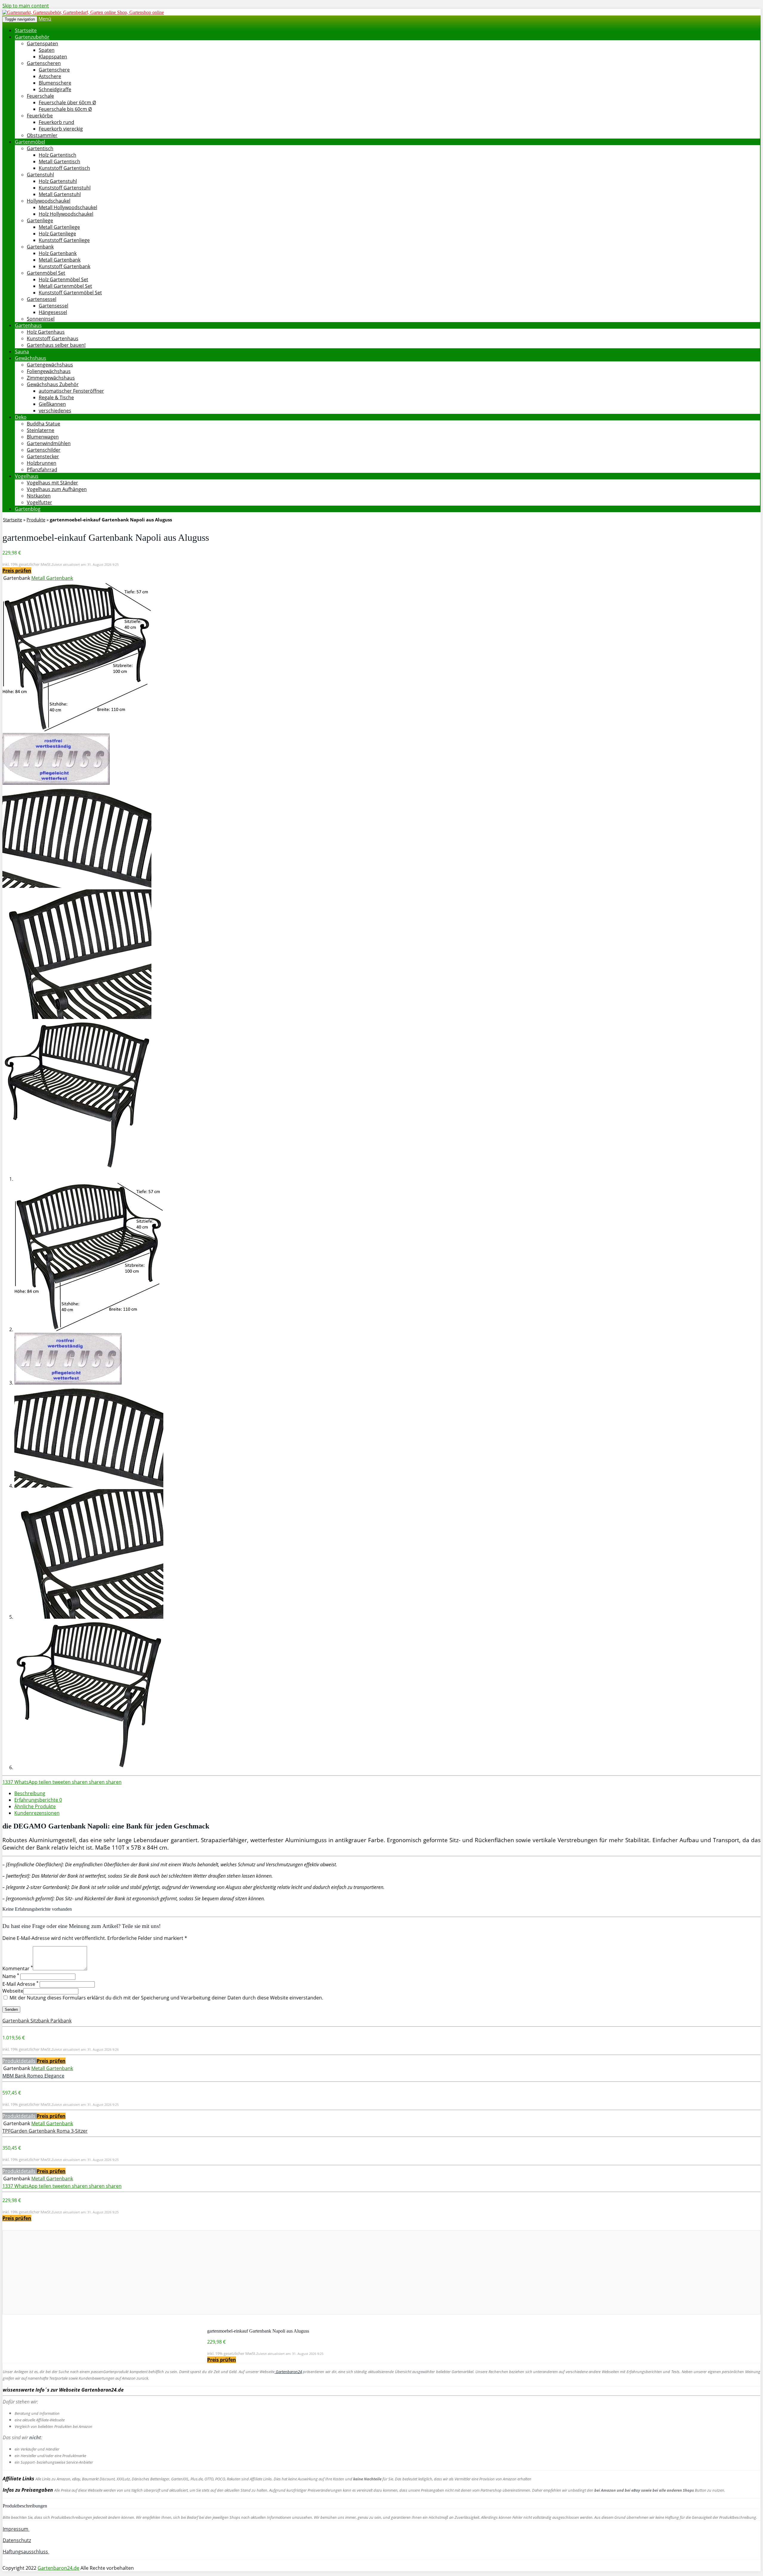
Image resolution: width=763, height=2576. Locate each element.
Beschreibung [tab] (30, 1793)
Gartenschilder (44, 450)
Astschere (50, 76)
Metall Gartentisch (59, 161)
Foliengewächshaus (49, 371)
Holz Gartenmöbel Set (63, 279)
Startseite (26, 30)
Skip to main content (26, 6)
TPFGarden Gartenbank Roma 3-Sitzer (45, 2131)
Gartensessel (42, 299)
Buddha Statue (44, 424)
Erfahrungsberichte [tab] (38, 1800)
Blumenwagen (43, 437)
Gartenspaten (42, 43)
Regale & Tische (56, 397)
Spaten (47, 50)
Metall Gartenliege (59, 227)
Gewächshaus (31, 358)
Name (11, 1976)
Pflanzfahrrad (42, 470)
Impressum (16, 2529)
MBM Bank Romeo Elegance (33, 2076)
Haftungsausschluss (26, 2552)
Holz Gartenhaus (46, 332)
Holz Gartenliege (57, 234)
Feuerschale (40, 96)
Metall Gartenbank (60, 260)
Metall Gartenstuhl (60, 194)
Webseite (13, 1991)
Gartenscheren (44, 63)
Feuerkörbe (40, 116)
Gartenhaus (28, 325)
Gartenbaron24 (288, 2372)
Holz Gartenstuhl (58, 181)
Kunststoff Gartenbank (65, 266)
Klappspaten (53, 57)
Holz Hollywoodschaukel (66, 214)
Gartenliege (40, 220)
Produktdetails (20, 2061)
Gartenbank (40, 247)
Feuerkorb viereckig (61, 129)
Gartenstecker (43, 456)
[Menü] (83, 12)
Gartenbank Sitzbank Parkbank (37, 2021)
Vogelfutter (39, 502)
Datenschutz (17, 2540)
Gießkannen (52, 404)
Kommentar (18, 1968)
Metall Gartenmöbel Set (65, 286)
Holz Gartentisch (58, 155)
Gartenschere (54, 70)
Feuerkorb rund (56, 122)
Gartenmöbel (30, 142)
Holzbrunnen (42, 463)
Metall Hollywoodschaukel (68, 207)
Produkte (36, 520)
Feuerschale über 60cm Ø (67, 102)
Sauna (22, 352)
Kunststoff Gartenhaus (53, 338)
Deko (21, 417)
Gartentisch (40, 148)
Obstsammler (42, 135)
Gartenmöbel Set (46, 273)
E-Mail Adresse (20, 1984)
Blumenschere (55, 83)
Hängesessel (53, 312)
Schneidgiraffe (55, 89)
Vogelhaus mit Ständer (52, 483)
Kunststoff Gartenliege (64, 240)
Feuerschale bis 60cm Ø (65, 109)
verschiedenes (55, 411)
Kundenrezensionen (37, 1813)
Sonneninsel (41, 319)
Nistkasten (39, 496)
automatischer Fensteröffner (71, 391)
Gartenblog (28, 509)
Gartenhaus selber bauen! (56, 345)
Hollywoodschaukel (49, 201)
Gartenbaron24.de (58, 2568)
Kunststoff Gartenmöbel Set (70, 293)
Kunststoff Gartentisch (64, 168)
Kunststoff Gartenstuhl (65, 188)
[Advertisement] (182, 2272)
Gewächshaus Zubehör (53, 384)
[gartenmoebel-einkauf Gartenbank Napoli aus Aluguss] (77, 730)
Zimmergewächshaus (51, 378)
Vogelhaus (27, 476)
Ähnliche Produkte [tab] (35, 1806)
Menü (45, 19)
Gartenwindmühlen (49, 443)
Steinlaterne (41, 430)
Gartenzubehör (32, 37)
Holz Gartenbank (58, 253)
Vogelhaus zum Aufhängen (57, 489)
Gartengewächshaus (50, 365)
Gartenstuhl (40, 175)
